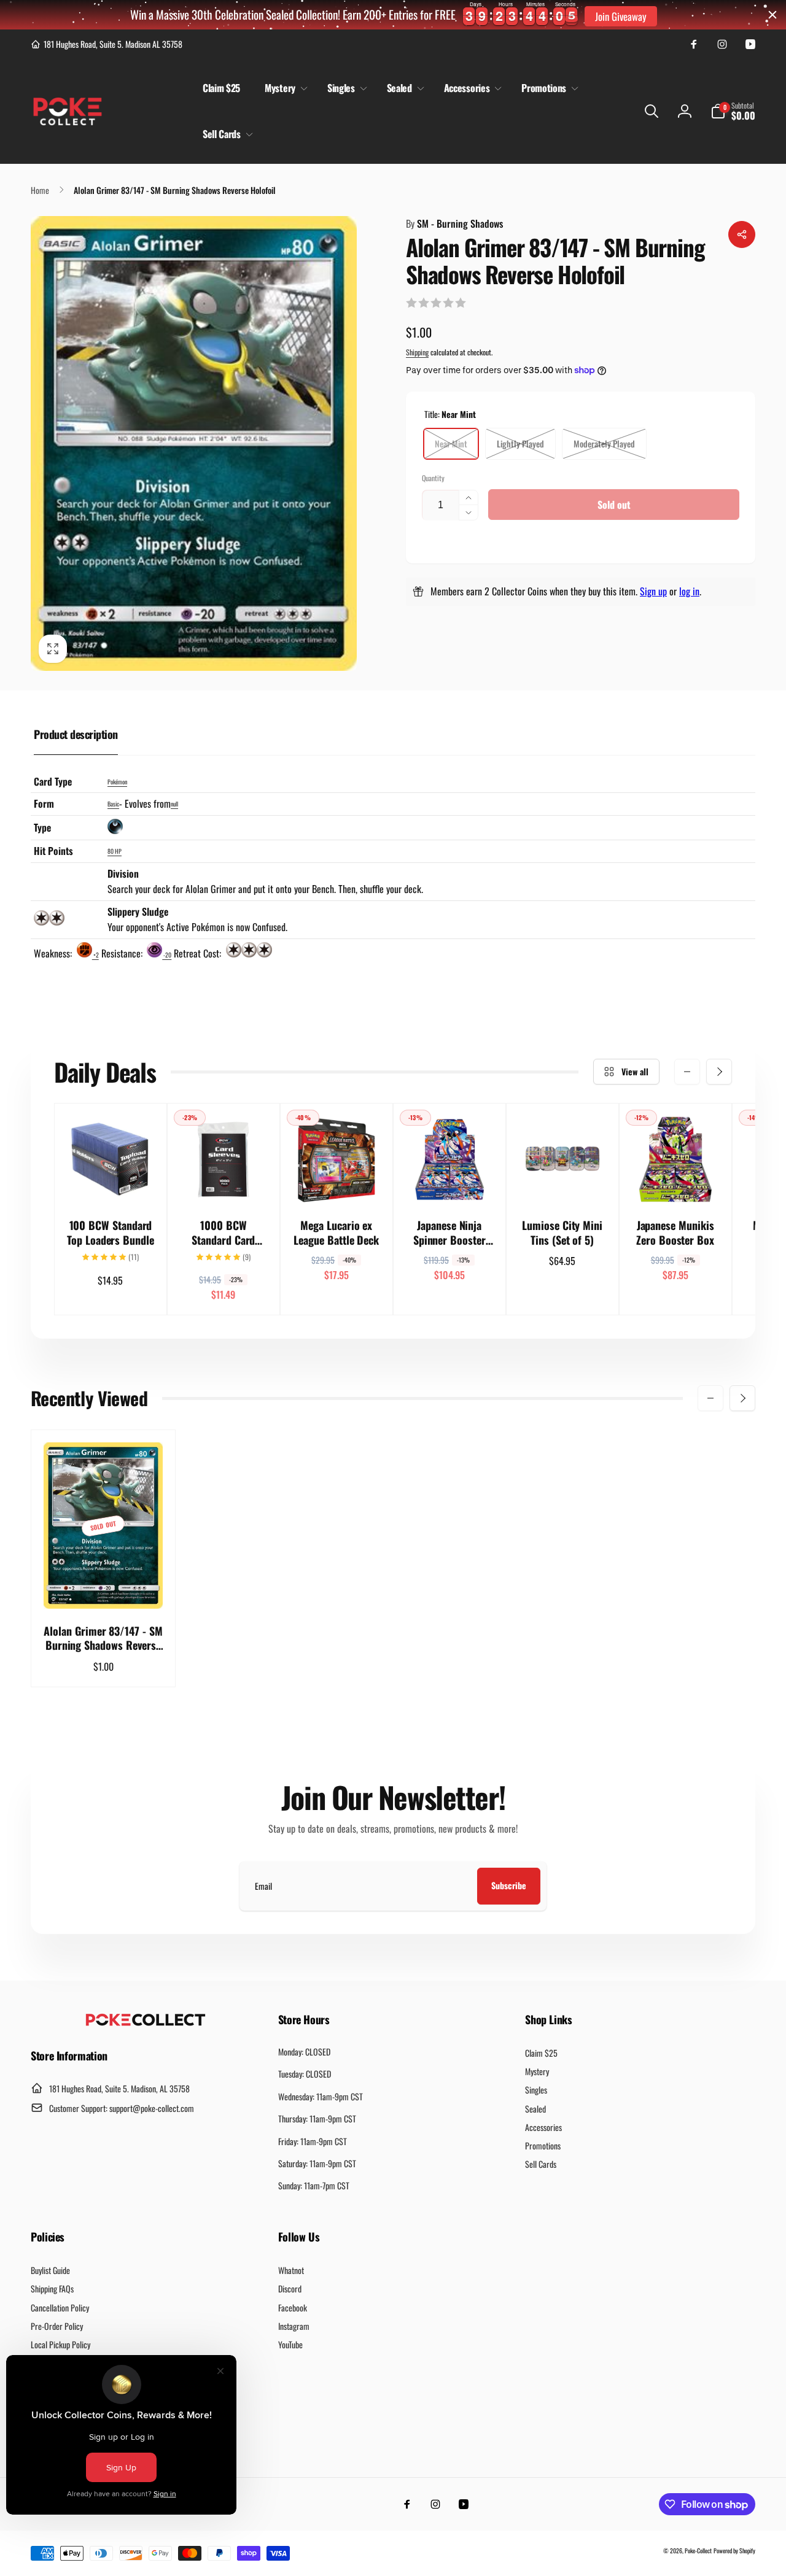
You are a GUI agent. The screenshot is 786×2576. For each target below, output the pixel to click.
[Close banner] (772, 15)
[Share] (742, 234)
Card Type (53, 781)
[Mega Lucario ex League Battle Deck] (337, 1180)
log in (689, 591)
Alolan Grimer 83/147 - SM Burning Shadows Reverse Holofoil (103, 1638)
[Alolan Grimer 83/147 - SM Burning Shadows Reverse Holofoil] (104, 1586)
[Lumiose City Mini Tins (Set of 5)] (563, 1180)
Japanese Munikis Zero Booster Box (675, 1233)
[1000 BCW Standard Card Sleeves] (224, 1180)
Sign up (653, 591)
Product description (76, 734)
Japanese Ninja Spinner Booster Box (449, 1233)
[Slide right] (719, 1072)
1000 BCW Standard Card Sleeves (223, 1233)
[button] (284, 88)
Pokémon (117, 782)
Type (42, 827)
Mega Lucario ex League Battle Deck (336, 1233)
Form (44, 803)
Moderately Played (604, 443)
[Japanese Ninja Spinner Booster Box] (450, 1180)
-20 (167, 955)
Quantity (433, 478)
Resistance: (123, 953)
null (174, 804)
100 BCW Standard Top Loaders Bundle (111, 1233)
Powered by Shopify (734, 2551)
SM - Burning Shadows (454, 223)
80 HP (115, 851)
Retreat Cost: (199, 953)
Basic (113, 804)
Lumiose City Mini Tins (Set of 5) (562, 1233)
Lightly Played (520, 443)
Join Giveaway (621, 16)
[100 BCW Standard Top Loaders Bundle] (111, 1180)
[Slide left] (687, 1072)
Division (123, 873)
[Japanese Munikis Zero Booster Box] (676, 1180)
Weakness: (54, 953)
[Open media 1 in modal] (194, 443)
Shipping (417, 352)
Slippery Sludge (138, 911)
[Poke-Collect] (146, 2022)
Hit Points (53, 851)
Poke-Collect (698, 2551)
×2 (95, 955)
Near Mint (451, 443)
